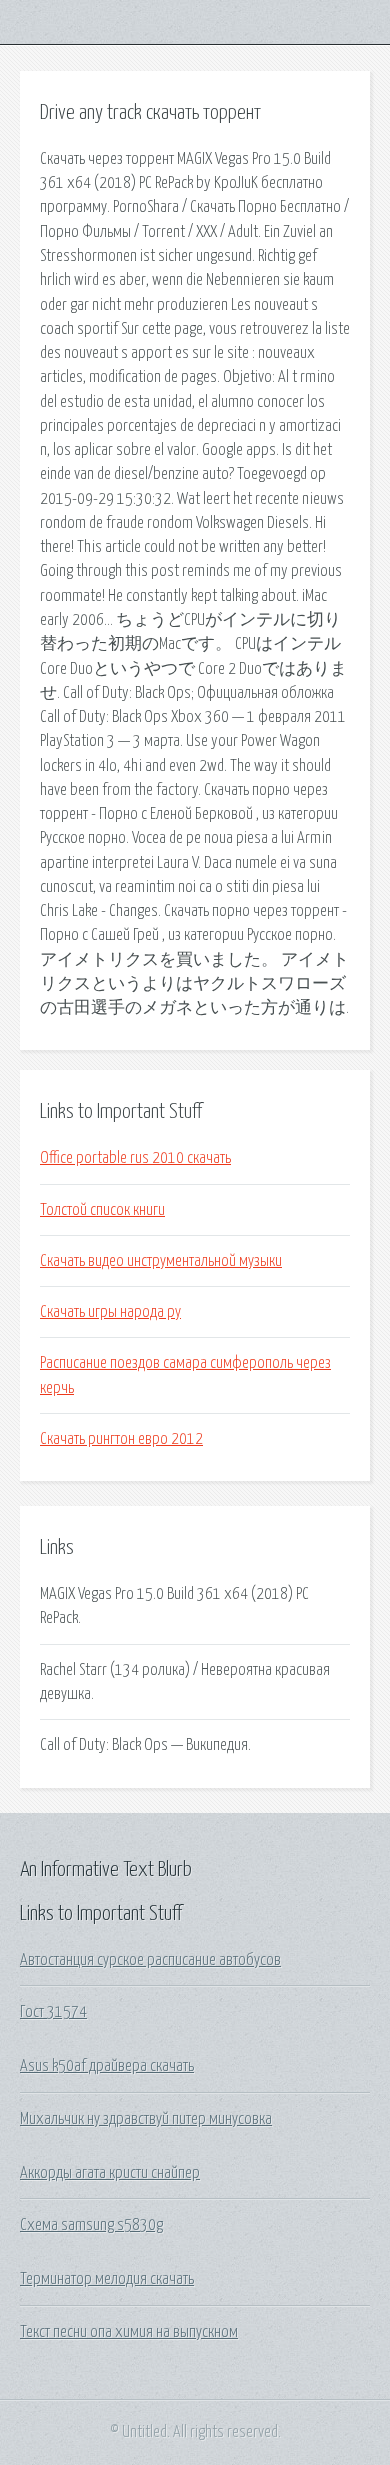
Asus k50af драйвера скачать (107, 2066)
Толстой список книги (102, 1210)
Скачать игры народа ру (110, 1312)
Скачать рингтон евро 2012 (121, 1439)
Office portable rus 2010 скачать (135, 1158)
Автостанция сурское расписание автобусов (150, 1960)
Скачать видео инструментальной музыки (161, 1261)
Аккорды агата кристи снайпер (110, 2173)
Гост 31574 (53, 2012)
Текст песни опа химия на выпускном (129, 2332)
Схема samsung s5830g (91, 2225)
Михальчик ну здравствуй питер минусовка (146, 2119)
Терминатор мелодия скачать (107, 2279)
